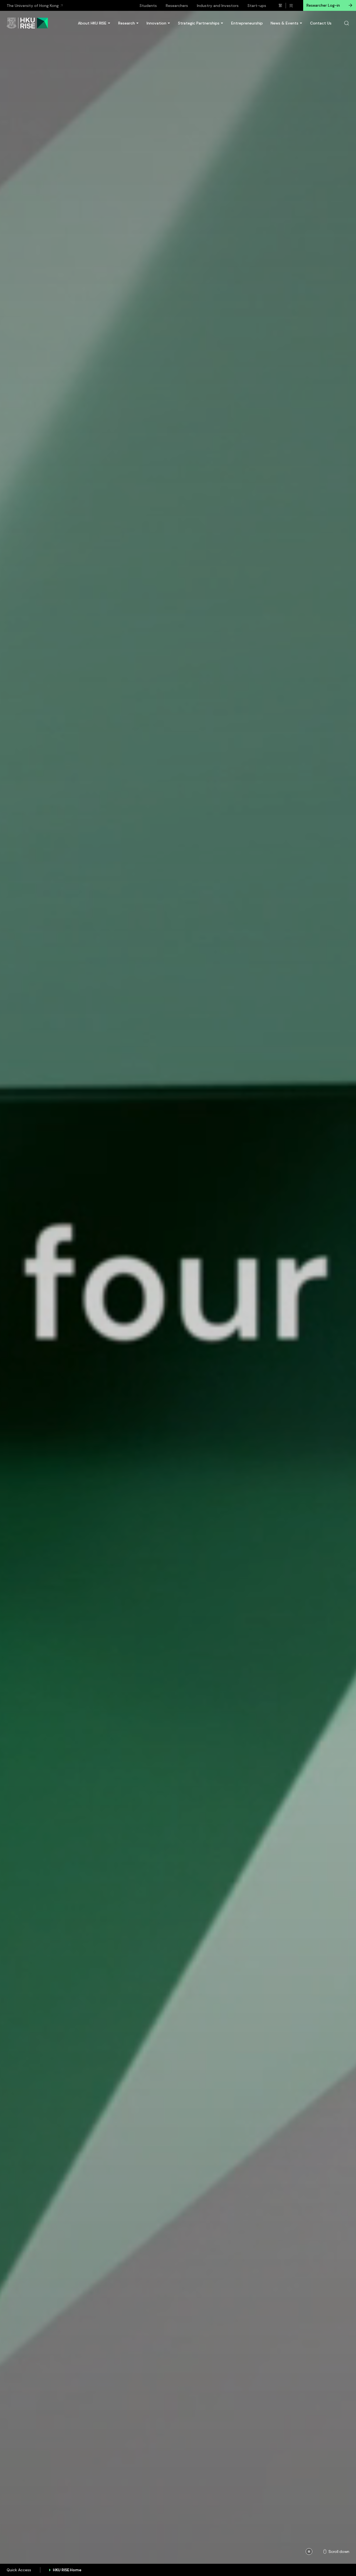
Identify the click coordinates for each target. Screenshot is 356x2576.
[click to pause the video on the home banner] (309, 2552)
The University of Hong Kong (33, 6)
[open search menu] (347, 23)
